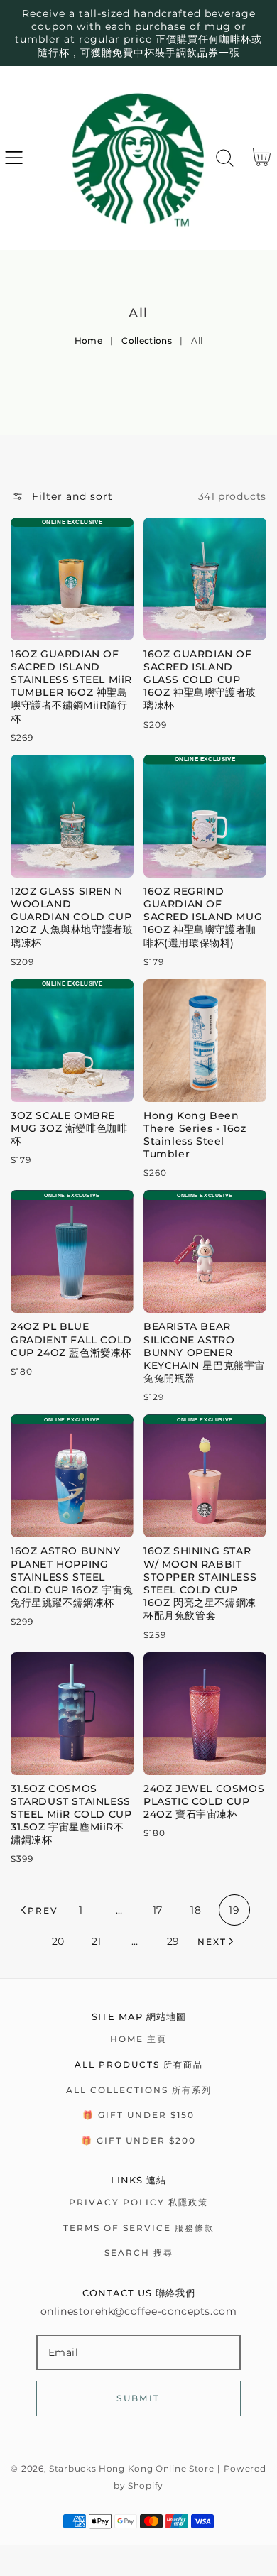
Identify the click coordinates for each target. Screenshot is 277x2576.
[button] (14, 158)
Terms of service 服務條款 (139, 2228)
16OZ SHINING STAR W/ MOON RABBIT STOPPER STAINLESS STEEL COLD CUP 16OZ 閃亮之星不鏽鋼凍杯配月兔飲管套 (200, 1583)
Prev (43, 1910)
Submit (138, 2398)
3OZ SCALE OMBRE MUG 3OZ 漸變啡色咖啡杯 (69, 1128)
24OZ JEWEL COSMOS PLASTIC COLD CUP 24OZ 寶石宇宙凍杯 (204, 1801)
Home (88, 340)
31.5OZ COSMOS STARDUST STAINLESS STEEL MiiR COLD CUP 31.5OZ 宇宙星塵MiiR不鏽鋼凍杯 (71, 1814)
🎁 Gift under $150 (138, 2115)
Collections (147, 340)
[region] (138, 33)
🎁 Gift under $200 (138, 2140)
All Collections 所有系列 (139, 2090)
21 (97, 1941)
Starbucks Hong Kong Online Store (131, 2469)
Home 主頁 (138, 2039)
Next (212, 1942)
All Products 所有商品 (139, 2064)
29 (173, 1941)
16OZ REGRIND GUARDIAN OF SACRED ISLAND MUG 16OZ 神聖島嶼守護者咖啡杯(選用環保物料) (203, 917)
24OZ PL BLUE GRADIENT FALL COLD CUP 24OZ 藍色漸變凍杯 (71, 1339)
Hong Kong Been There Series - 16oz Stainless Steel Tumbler (195, 1135)
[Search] (225, 158)
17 (158, 1910)
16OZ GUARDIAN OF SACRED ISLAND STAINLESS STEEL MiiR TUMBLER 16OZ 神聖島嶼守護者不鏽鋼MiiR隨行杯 (71, 686)
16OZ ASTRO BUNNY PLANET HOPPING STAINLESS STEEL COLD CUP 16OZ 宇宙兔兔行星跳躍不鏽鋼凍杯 (72, 1577)
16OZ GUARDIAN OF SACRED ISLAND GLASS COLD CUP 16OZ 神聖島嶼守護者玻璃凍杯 (200, 680)
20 (58, 1941)
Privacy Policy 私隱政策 (138, 2202)
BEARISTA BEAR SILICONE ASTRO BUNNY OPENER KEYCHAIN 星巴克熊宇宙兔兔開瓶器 (204, 1352)
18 (196, 1910)
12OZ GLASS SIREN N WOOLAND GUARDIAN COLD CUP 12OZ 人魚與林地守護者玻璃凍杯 (72, 917)
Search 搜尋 (139, 2253)
